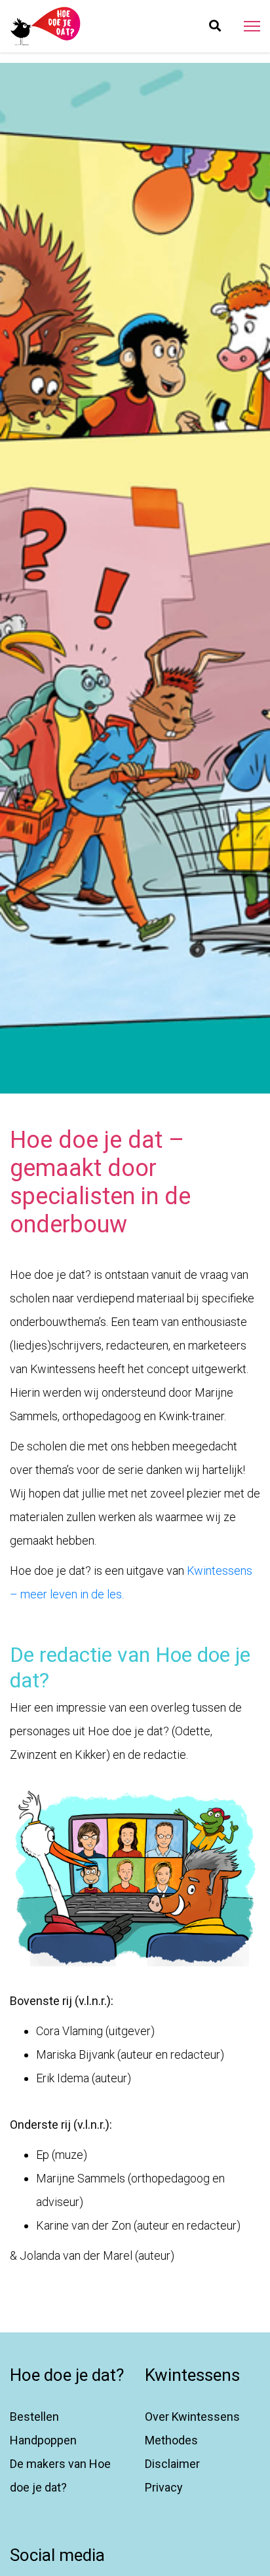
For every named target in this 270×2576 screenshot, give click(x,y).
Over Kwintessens (192, 2417)
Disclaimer (172, 2464)
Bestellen (34, 2417)
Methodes (171, 2440)
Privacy (164, 2487)
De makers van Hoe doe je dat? (60, 2475)
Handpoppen (43, 2440)
